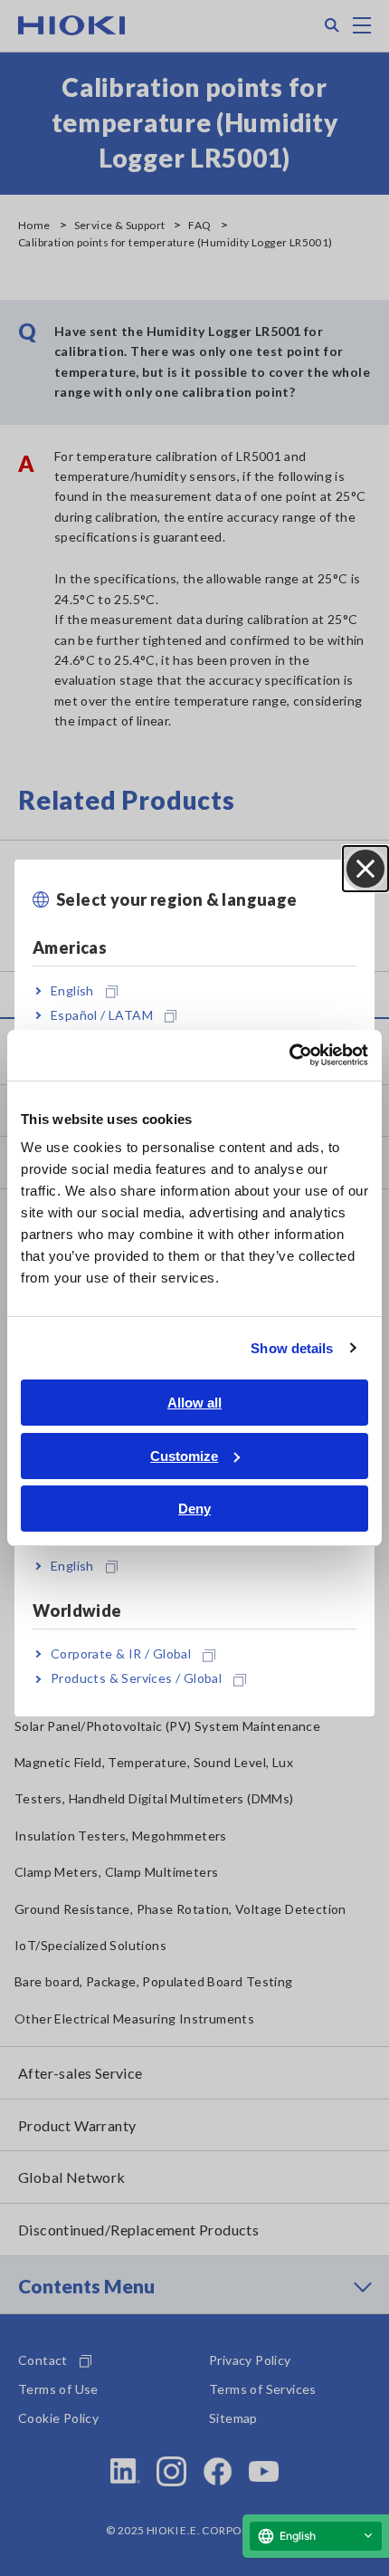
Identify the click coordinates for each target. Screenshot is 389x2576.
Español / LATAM (102, 1015)
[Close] (365, 869)
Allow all (194, 1403)
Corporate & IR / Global (121, 1653)
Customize (184, 1456)
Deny (194, 1509)
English (72, 990)
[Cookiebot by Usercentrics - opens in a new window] (289, 1055)
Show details (292, 1348)
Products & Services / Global (136, 1679)
